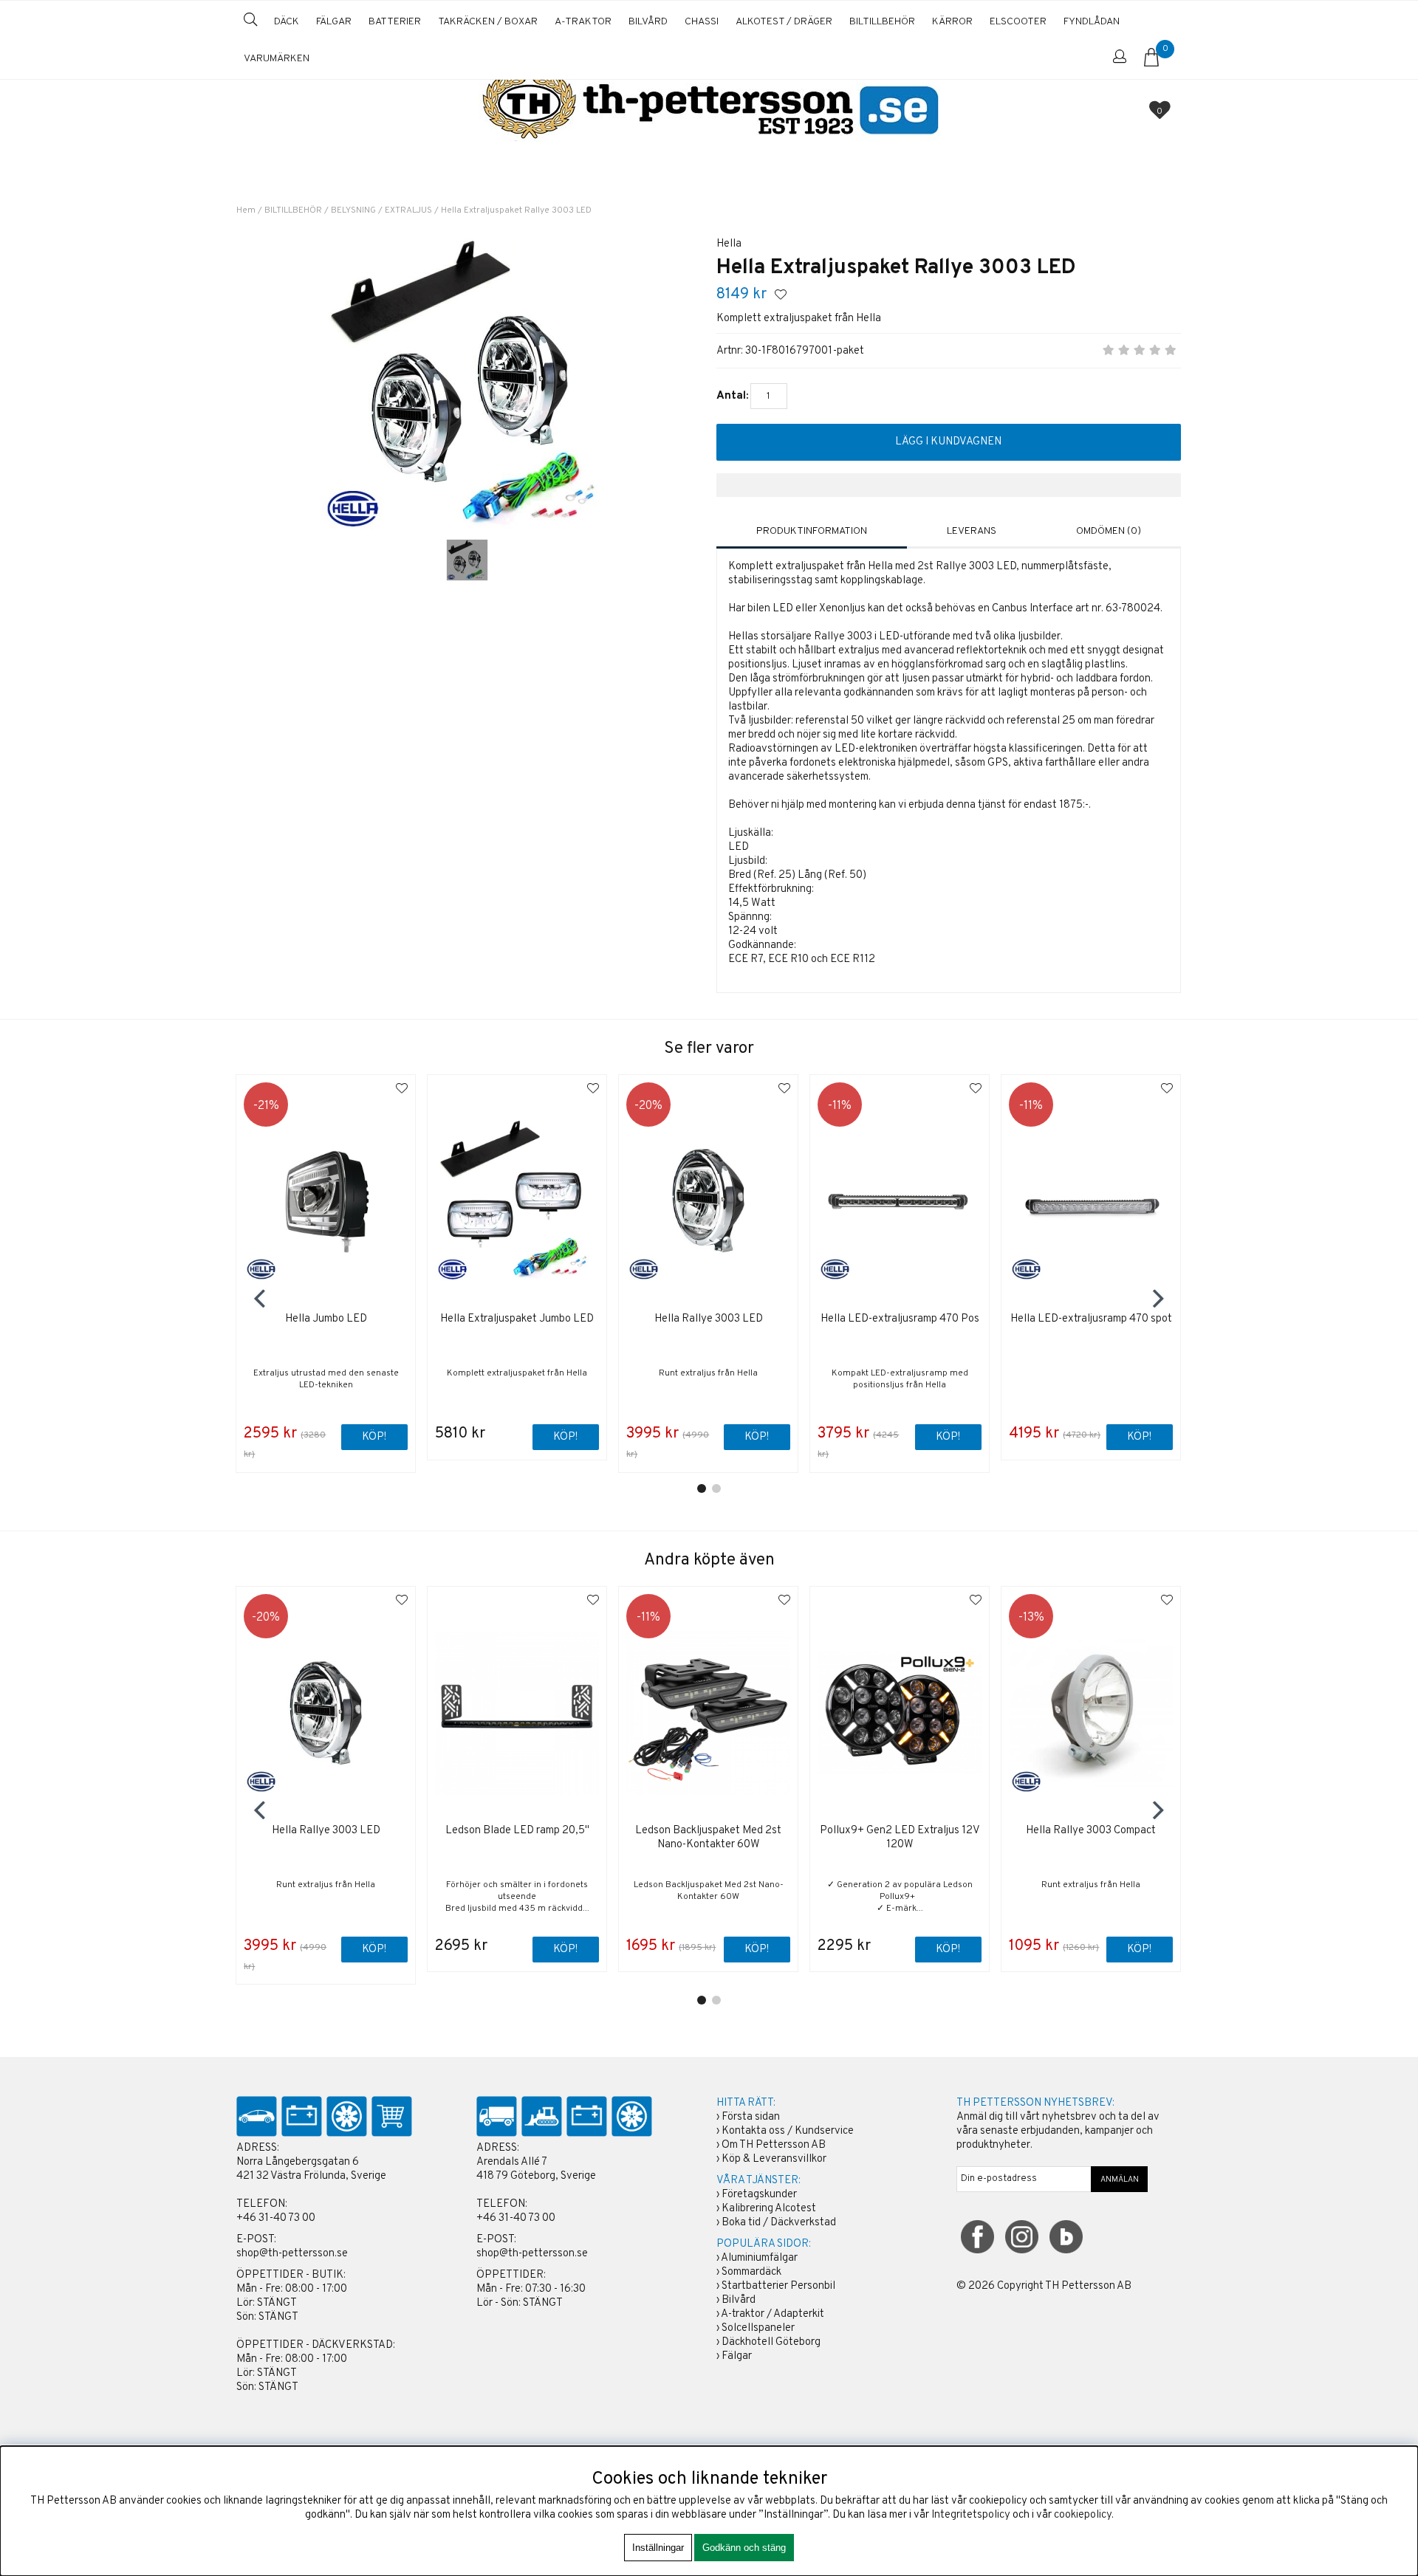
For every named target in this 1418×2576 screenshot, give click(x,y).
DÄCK (287, 22)
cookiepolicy (1083, 2515)
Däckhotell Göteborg (771, 2342)
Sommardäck (751, 2272)
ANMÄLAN (1120, 2180)
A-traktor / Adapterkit (773, 2314)
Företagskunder (759, 2195)
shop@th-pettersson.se (292, 2254)
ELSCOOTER (1018, 22)
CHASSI (702, 22)
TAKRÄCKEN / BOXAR (488, 22)
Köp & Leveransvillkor (774, 2159)
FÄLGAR (334, 22)
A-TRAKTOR (583, 22)
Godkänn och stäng (744, 2548)
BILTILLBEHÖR (882, 22)
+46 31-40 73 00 (276, 2218)
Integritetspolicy (971, 2515)
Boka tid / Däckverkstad (779, 2223)
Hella (729, 244)
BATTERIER (395, 22)
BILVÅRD (648, 22)
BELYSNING (353, 210)
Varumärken (277, 59)
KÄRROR (952, 22)
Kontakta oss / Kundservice (788, 2131)
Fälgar (737, 2356)
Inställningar (658, 2548)
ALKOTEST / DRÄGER (784, 22)
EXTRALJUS (410, 210)
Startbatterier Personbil (778, 2286)
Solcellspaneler (758, 2328)
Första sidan (751, 2117)
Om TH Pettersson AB (774, 2145)
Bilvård (739, 2300)
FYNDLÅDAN (1092, 22)
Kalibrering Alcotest (769, 2209)
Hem (246, 210)
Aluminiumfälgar (759, 2258)
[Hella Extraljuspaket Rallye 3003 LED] (467, 560)
